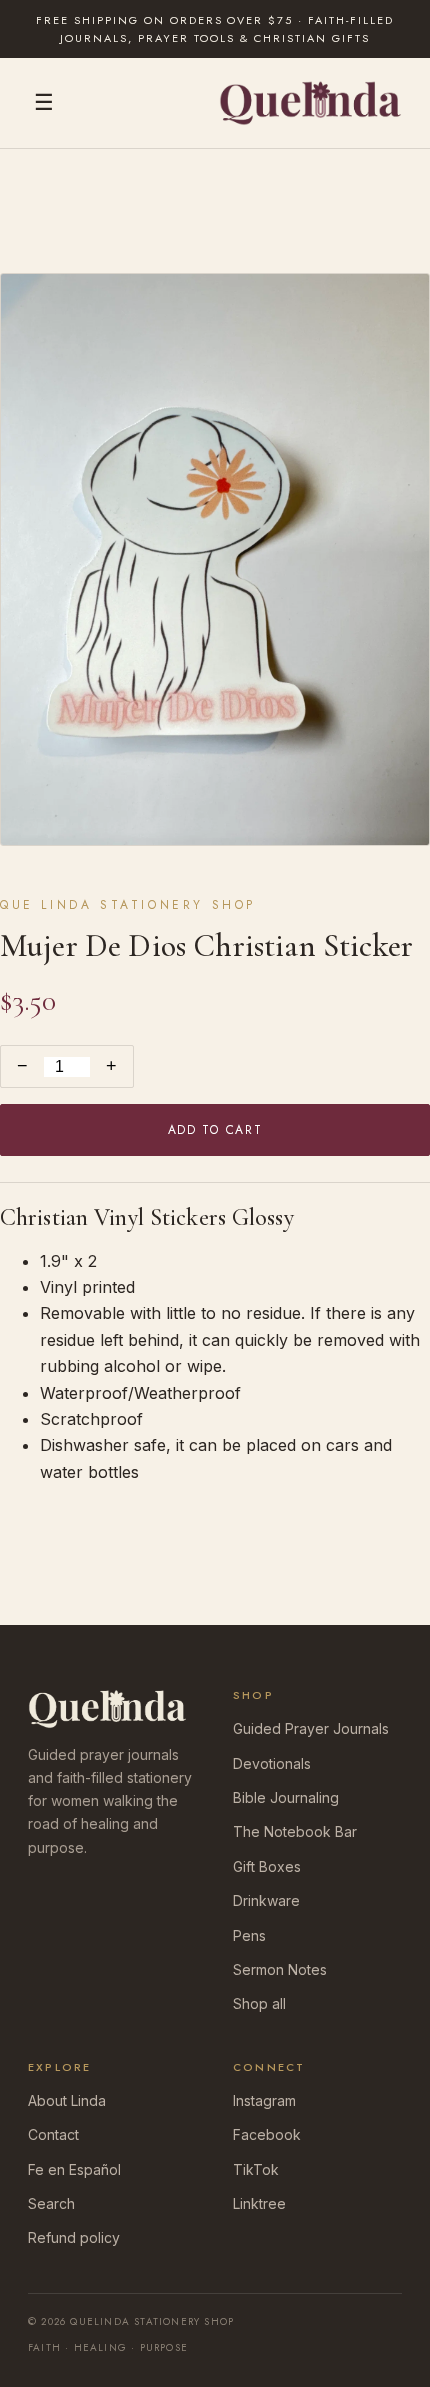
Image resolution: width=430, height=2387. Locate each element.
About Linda (67, 2100)
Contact (53, 2134)
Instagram (264, 2100)
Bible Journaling (286, 1797)
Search (51, 2203)
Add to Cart (215, 1130)
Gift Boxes (267, 1866)
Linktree (259, 2203)
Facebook (267, 2134)
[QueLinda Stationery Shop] (310, 103)
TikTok (256, 2169)
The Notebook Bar (295, 1831)
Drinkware (266, 1900)
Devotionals (272, 1763)
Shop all (259, 2003)
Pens (249, 1935)
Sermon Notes (280, 1969)
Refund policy (74, 2237)
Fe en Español (74, 2169)
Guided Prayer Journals (311, 1728)
